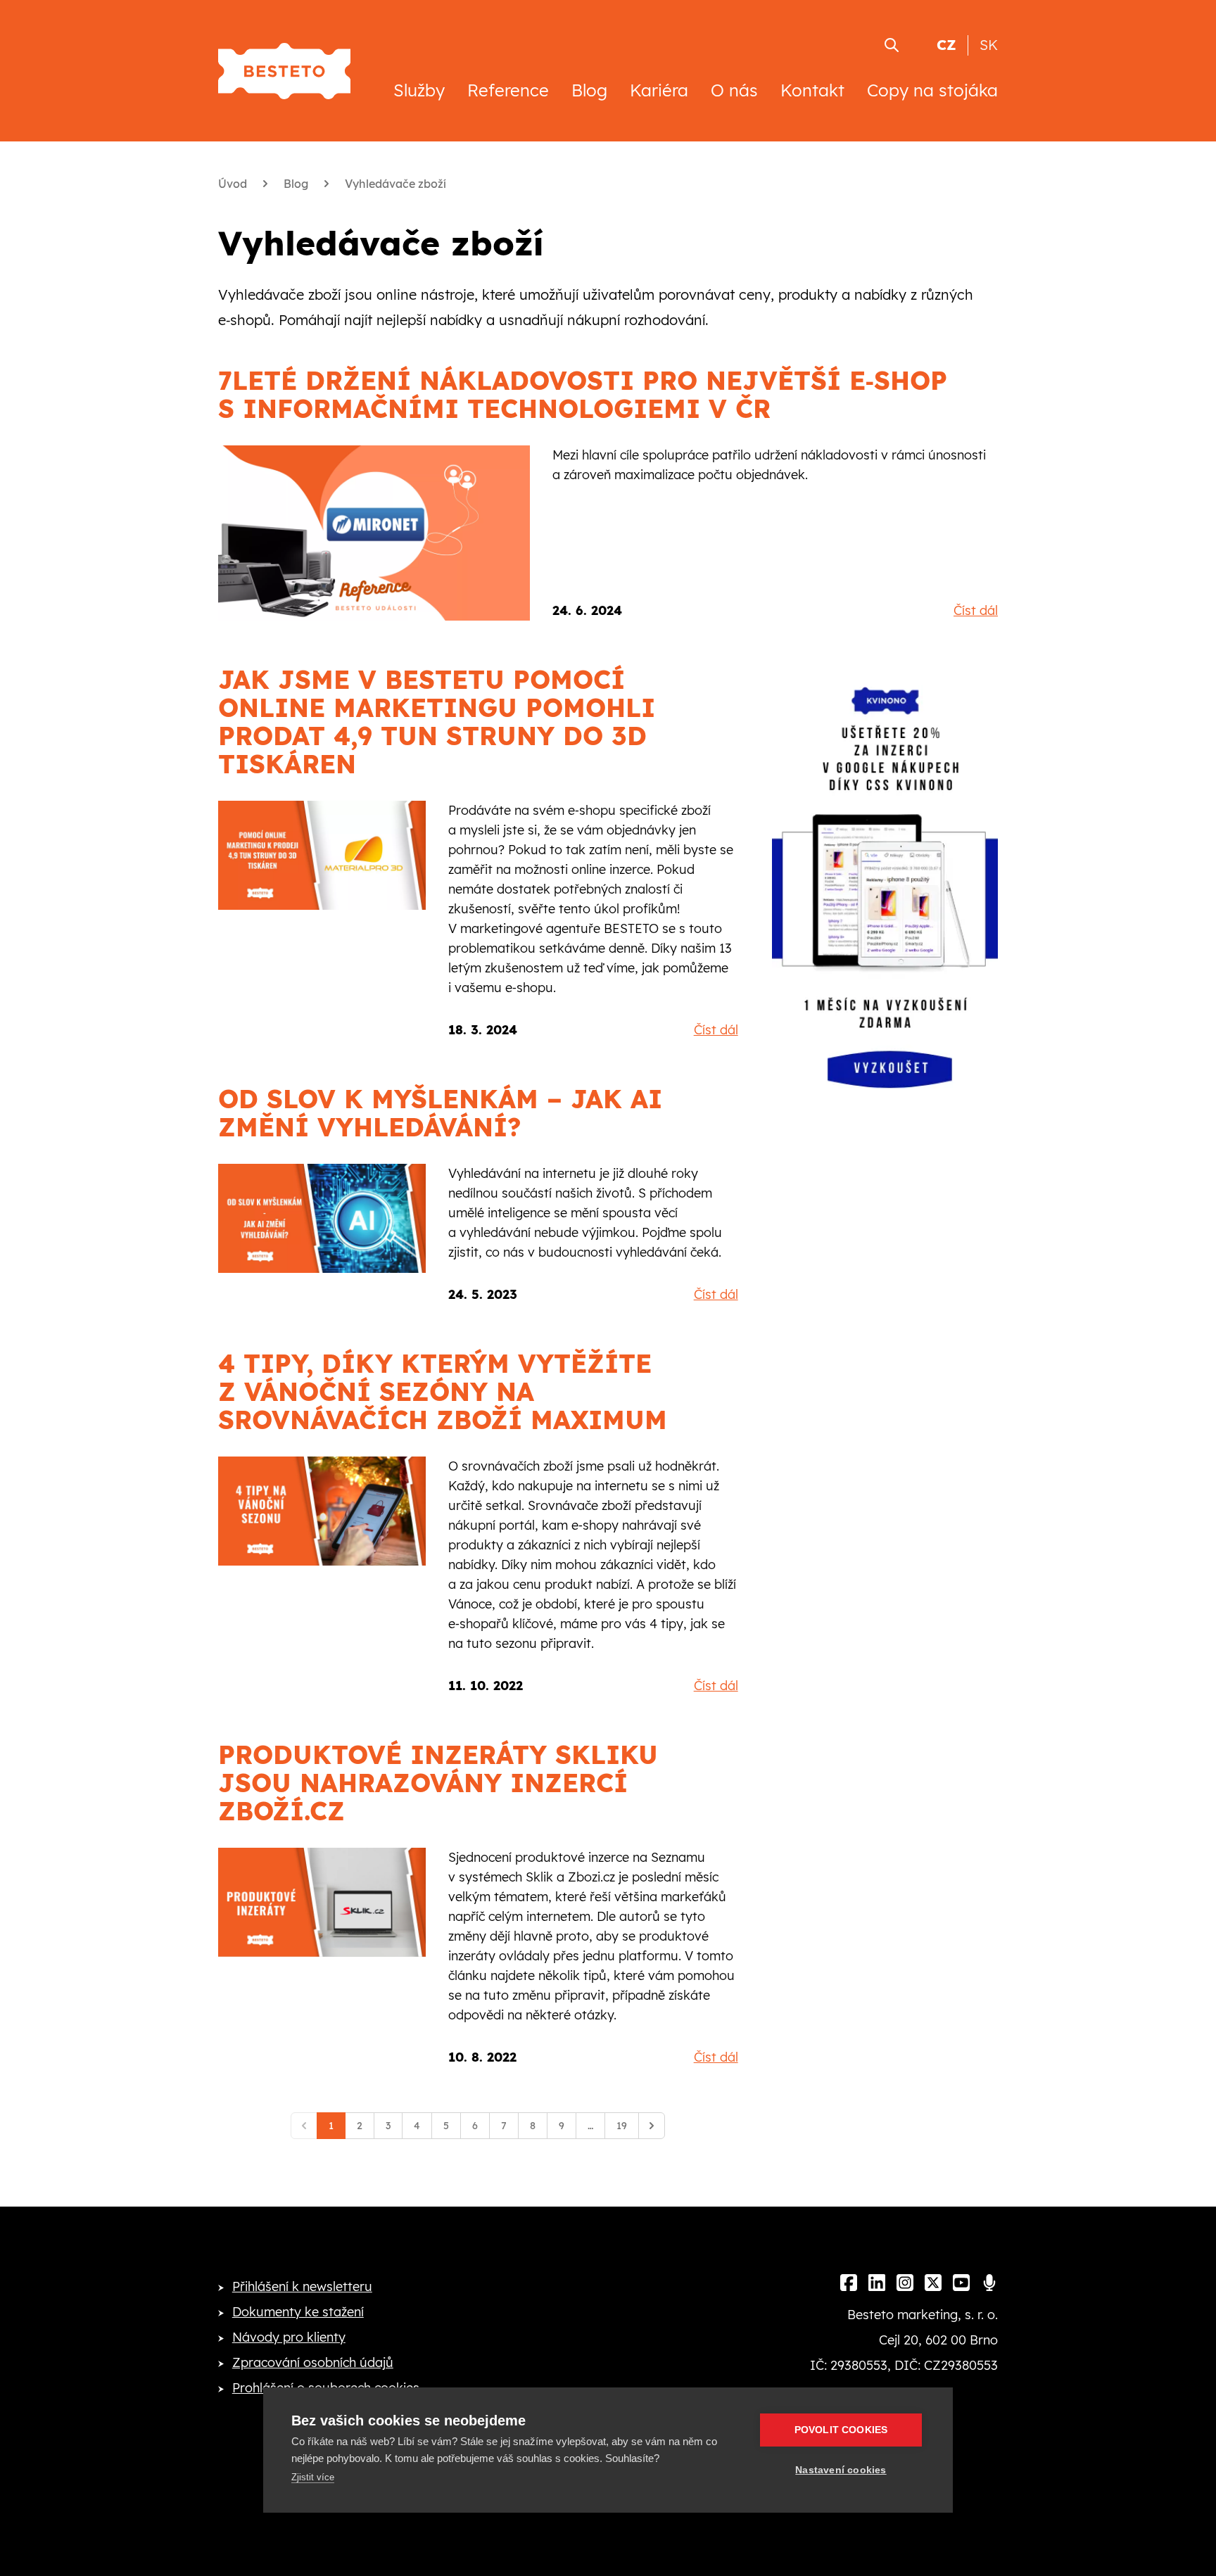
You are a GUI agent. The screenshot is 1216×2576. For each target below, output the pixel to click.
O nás (734, 90)
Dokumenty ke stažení (298, 2312)
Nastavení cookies (841, 2470)
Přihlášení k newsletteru (302, 2286)
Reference (508, 90)
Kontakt (812, 90)
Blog (589, 90)
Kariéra (659, 90)
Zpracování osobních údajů (313, 2362)
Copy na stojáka (932, 90)
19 (622, 2126)
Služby (419, 90)
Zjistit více (313, 2477)
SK (989, 45)
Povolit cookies (841, 2430)
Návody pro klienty (289, 2337)
